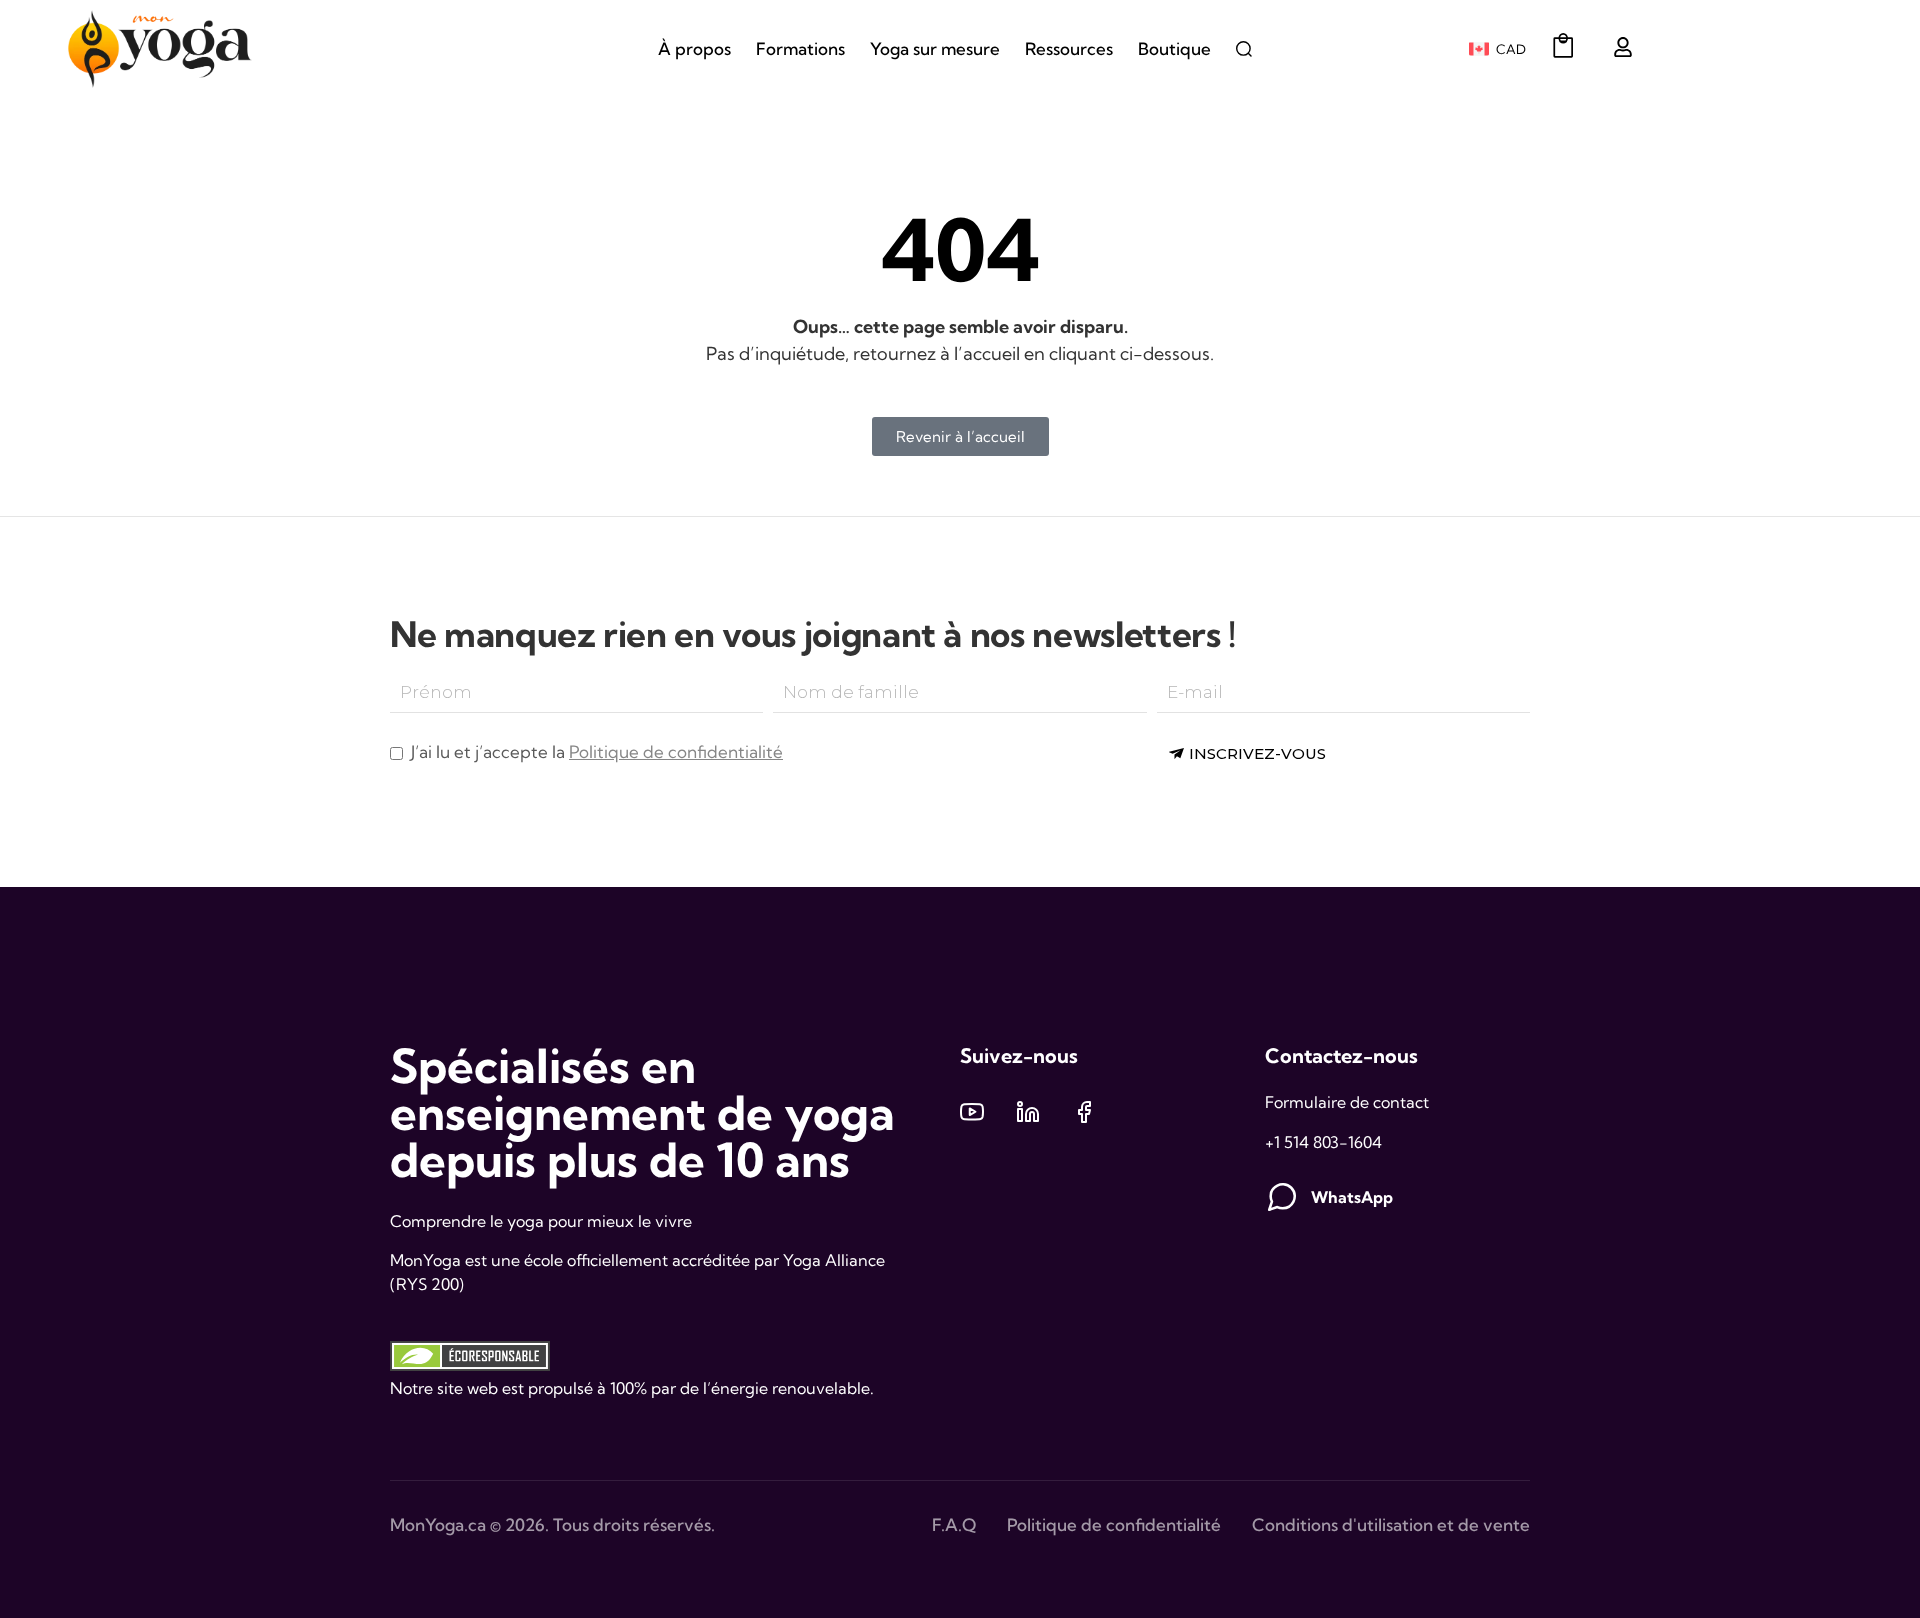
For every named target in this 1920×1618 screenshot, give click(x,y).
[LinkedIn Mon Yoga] (1028, 1112)
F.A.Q (954, 1524)
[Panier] (1563, 45)
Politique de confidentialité (676, 751)
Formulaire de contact (1347, 1102)
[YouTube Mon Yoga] (972, 1112)
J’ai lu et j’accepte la (595, 751)
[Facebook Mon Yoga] (1084, 1112)
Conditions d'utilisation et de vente (1391, 1524)
